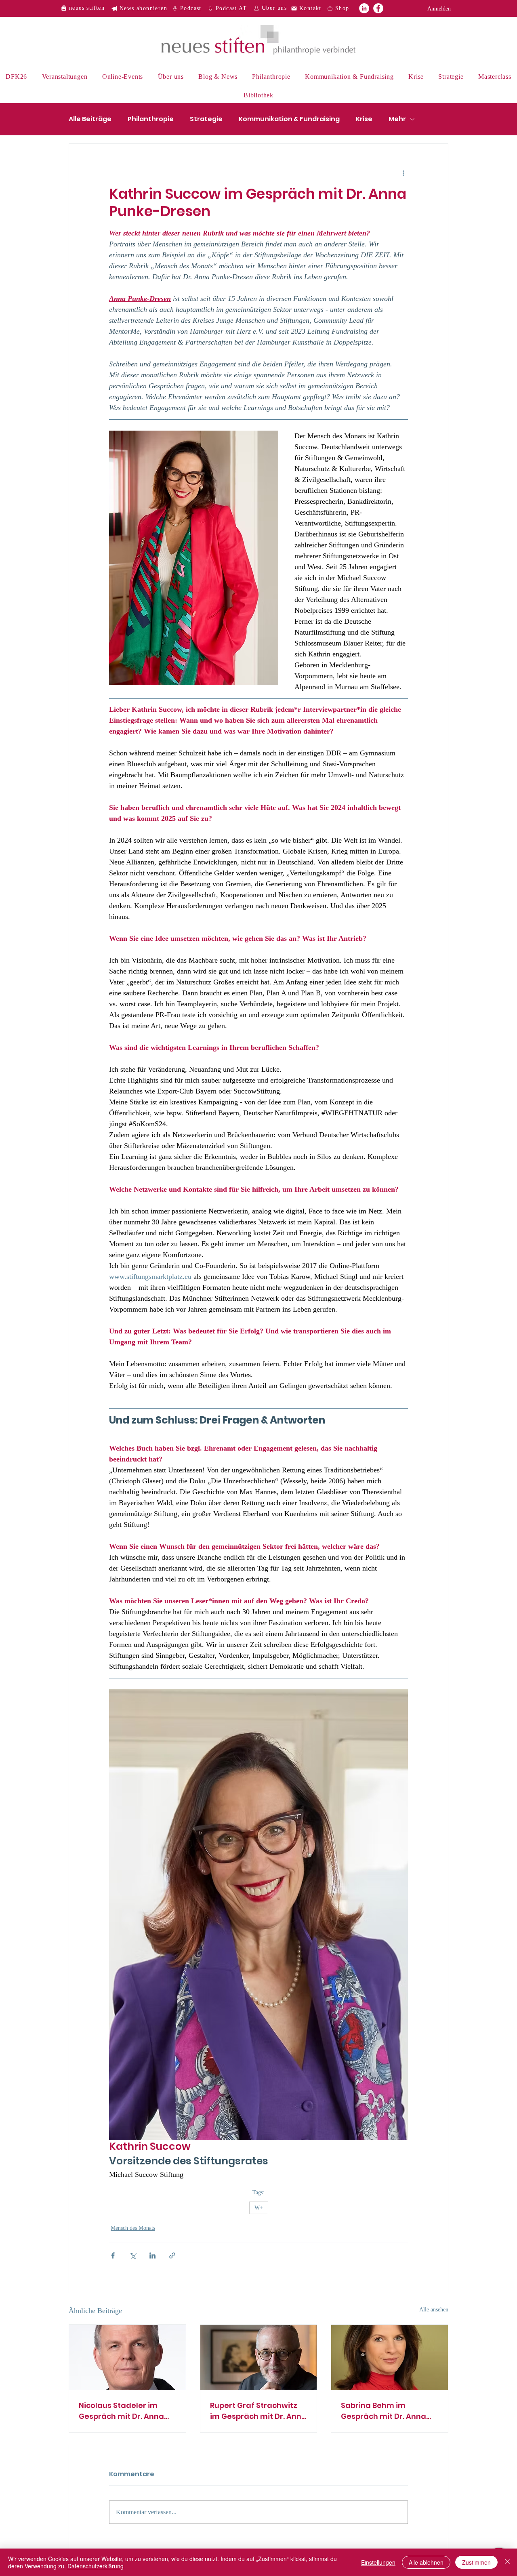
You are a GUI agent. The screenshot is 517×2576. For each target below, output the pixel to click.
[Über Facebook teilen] (113, 2255)
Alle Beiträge (90, 119)
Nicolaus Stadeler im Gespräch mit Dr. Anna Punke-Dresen (121, 2411)
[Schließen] (507, 2562)
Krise (364, 119)
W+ (259, 2208)
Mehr (397, 119)
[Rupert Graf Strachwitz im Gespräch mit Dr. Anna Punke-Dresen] (259, 2357)
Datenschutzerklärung (96, 2566)
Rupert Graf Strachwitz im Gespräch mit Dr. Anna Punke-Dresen (258, 2411)
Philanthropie (151, 119)
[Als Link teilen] (172, 2255)
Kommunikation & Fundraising (289, 119)
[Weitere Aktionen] (403, 173)
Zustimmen (476, 2562)
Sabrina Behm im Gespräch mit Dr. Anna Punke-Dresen (384, 2411)
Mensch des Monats (133, 2228)
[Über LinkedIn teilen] (152, 2255)
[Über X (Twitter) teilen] (133, 2255)
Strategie (206, 119)
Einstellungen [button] (378, 2562)
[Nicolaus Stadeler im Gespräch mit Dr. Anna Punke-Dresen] (127, 2357)
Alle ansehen (434, 2310)
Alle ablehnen (426, 2562)
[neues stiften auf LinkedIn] (364, 8)
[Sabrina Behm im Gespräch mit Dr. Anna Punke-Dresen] (390, 2357)
